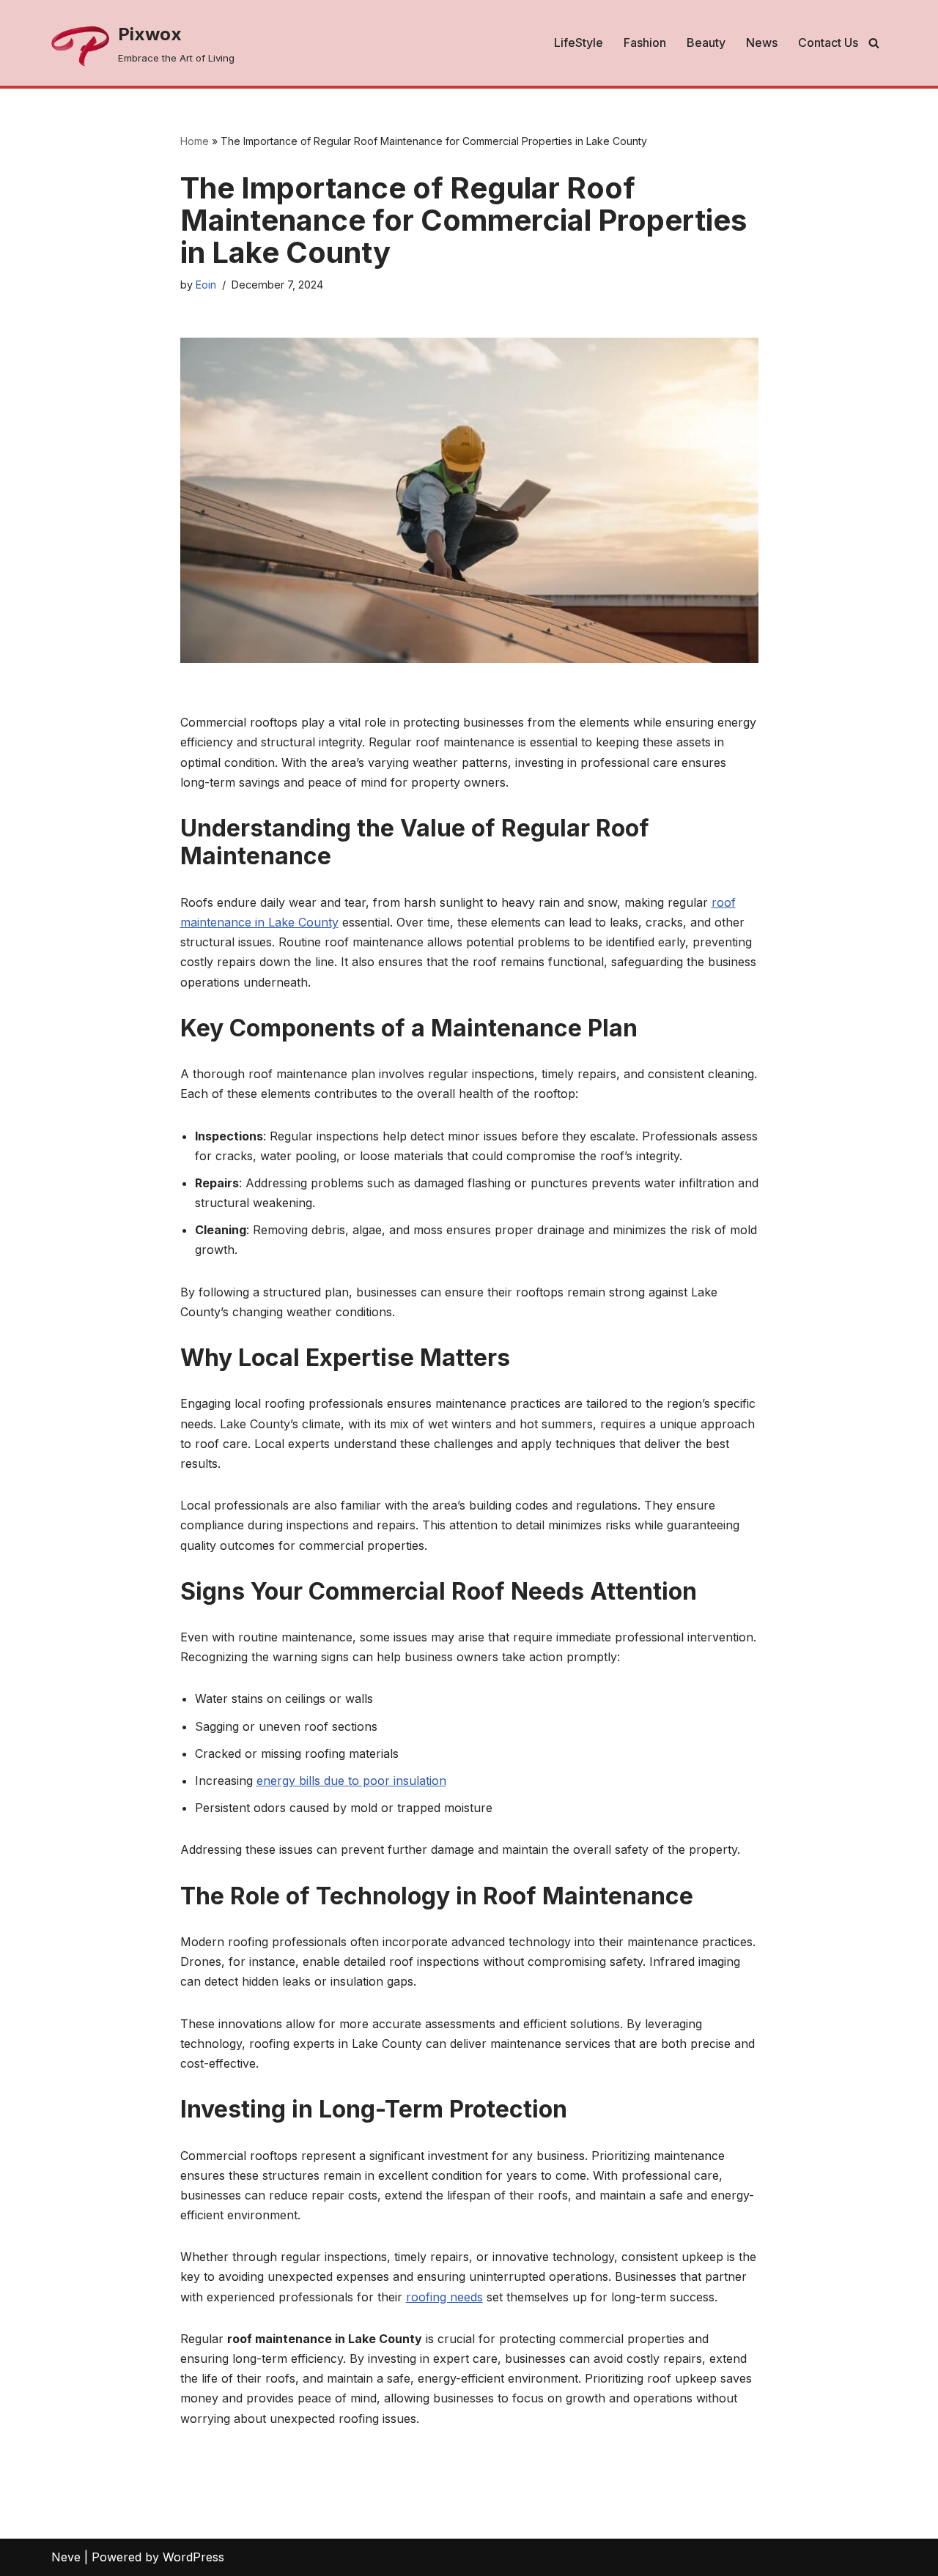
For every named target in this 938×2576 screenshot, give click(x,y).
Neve (66, 2557)
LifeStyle (579, 42)
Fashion (645, 42)
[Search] (874, 43)
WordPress (193, 2557)
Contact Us (828, 42)
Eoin (206, 285)
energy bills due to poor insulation (351, 1781)
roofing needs (444, 2297)
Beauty (706, 42)
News (762, 42)
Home (195, 141)
